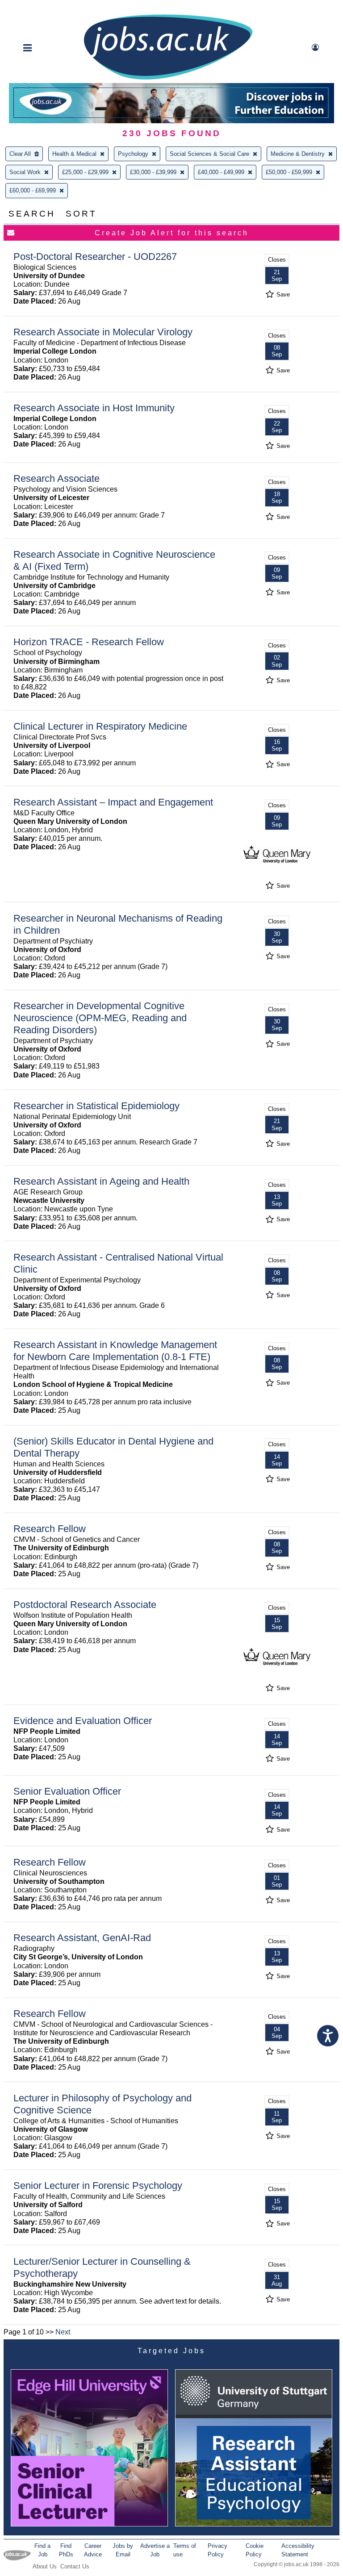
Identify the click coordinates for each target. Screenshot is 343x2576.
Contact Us (75, 2566)
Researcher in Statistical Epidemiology (96, 1106)
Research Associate (56, 478)
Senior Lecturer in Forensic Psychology (98, 2186)
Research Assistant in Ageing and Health (101, 1181)
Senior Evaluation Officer (67, 1791)
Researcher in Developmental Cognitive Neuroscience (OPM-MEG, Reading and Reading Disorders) (100, 1018)
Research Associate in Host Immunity (94, 408)
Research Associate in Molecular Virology (103, 332)
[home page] (168, 79)
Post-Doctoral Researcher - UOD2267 (95, 257)
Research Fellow (50, 1529)
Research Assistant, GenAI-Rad (82, 1938)
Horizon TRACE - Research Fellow (89, 642)
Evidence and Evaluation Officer (83, 1721)
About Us (45, 2566)
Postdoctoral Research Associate (85, 1605)
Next (63, 2332)
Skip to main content (36, 8)
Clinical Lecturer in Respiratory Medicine (100, 726)
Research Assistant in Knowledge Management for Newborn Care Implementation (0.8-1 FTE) (115, 1351)
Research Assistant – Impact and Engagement (113, 802)
